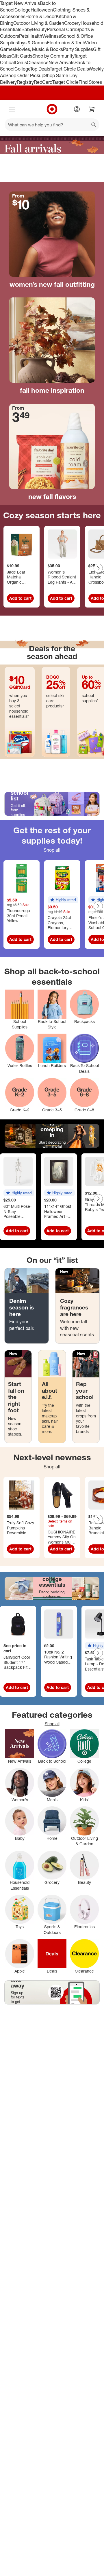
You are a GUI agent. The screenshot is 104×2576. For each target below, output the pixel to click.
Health (35, 36)
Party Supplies (78, 49)
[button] (63, 900)
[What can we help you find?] (52, 125)
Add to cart (20, 598)
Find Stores (90, 82)
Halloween (42, 10)
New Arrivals (62, 62)
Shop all (52, 850)
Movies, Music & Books (39, 49)
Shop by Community (53, 56)
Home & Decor (41, 16)
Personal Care (62, 29)
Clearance (38, 62)
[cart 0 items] (92, 109)
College (23, 10)
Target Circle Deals (69, 69)
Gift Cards (22, 56)
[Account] (77, 109)
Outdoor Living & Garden (39, 23)
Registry (25, 82)
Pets (24, 36)
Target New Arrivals (20, 3)
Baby (27, 29)
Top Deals (40, 69)
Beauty (39, 29)
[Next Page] (98, 568)
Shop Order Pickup (25, 75)
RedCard (43, 82)
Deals (21, 62)
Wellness (52, 36)
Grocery (72, 23)
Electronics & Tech (66, 43)
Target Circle (65, 82)
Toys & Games (32, 43)
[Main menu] (12, 109)
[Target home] (52, 109)
